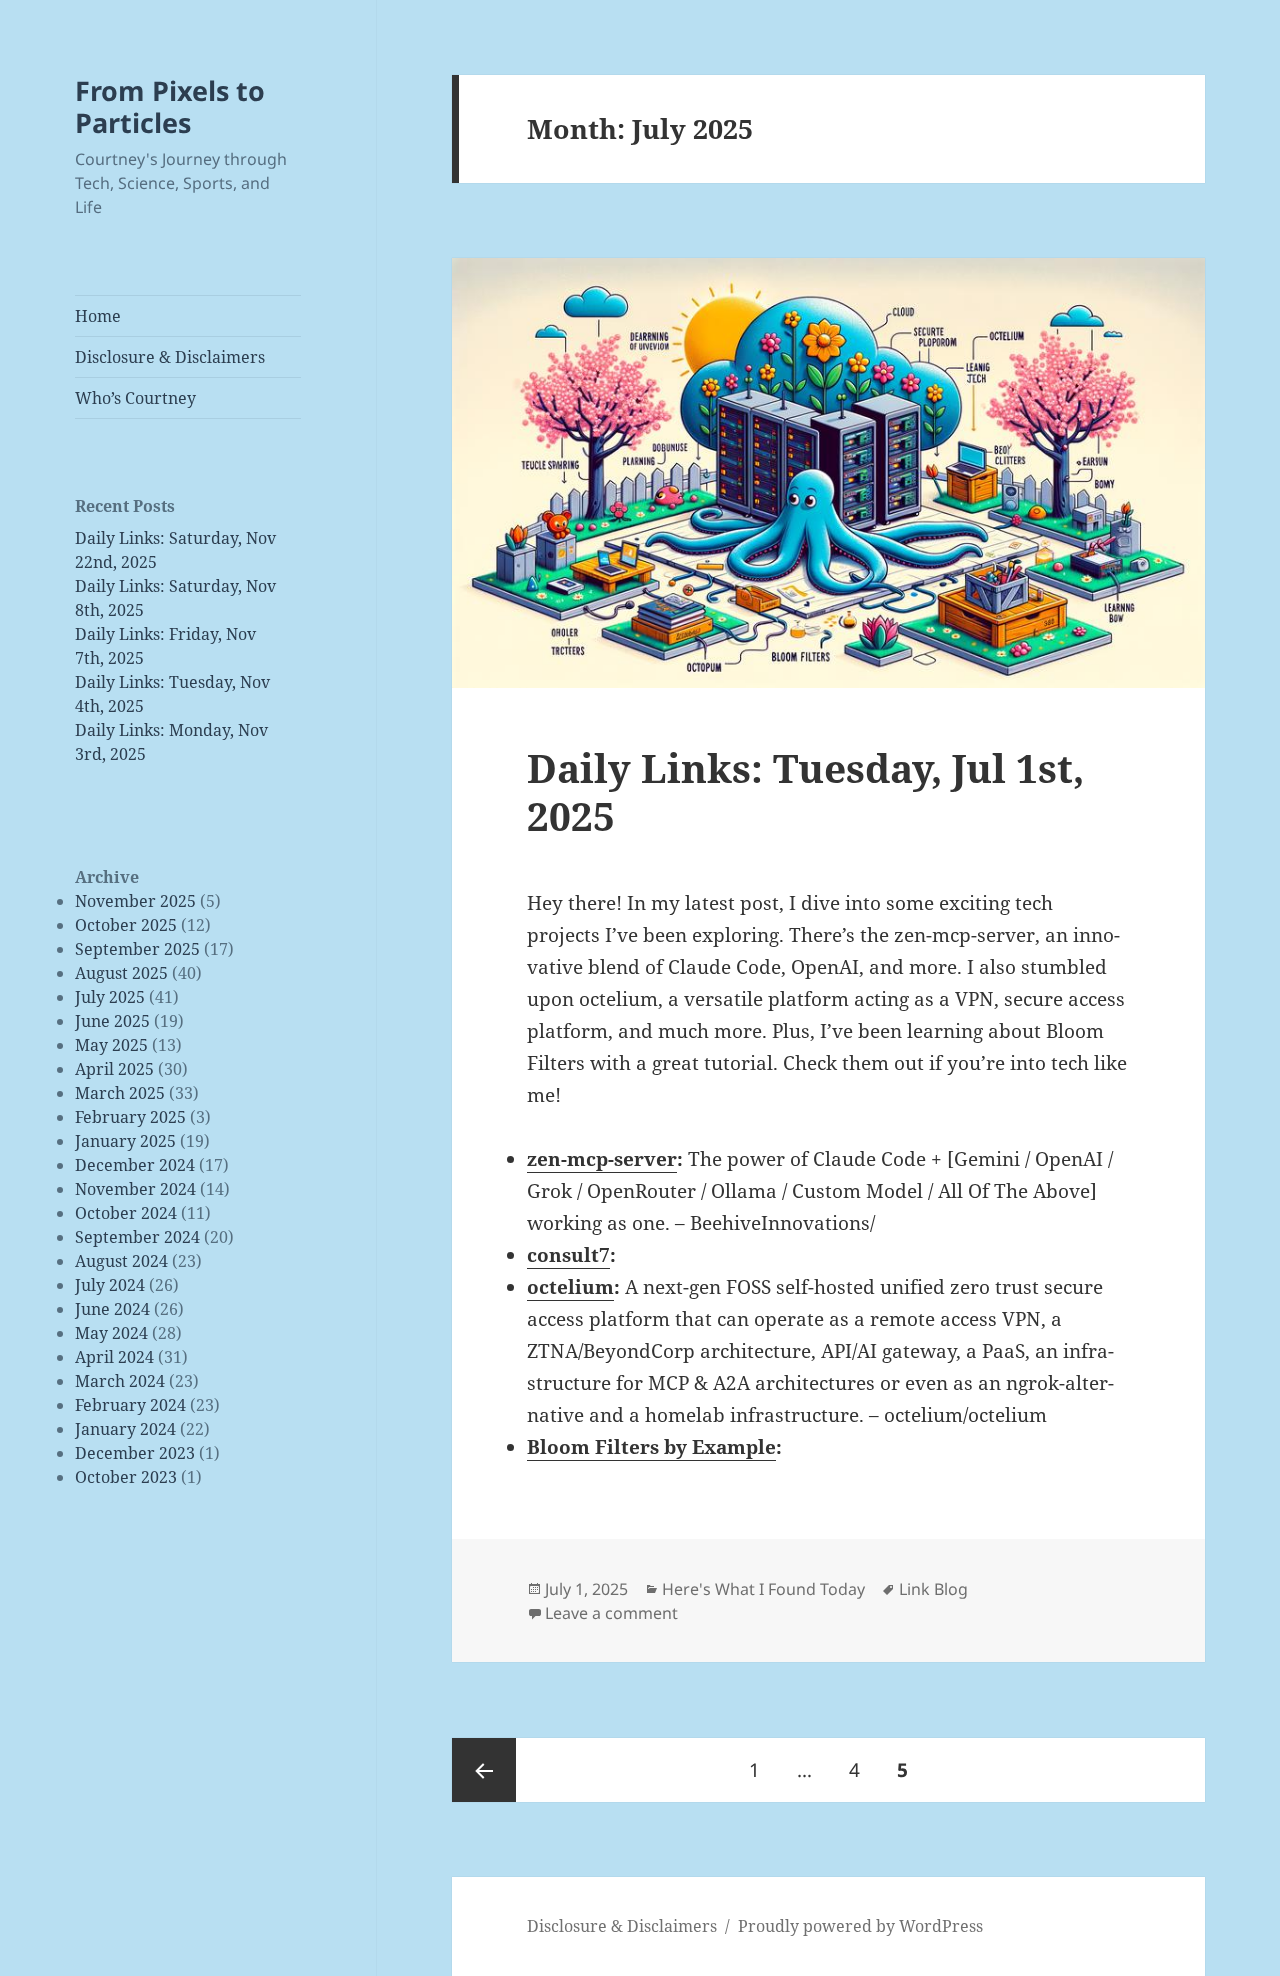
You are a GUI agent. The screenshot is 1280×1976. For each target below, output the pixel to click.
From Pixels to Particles (170, 106)
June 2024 (112, 1309)
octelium (570, 1287)
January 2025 (125, 1141)
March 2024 (120, 1381)
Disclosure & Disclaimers (170, 357)
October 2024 (126, 1213)
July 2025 (110, 997)
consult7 (568, 1255)
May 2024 (111, 1333)
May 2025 (111, 1045)
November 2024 (135, 1189)
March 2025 (120, 1093)
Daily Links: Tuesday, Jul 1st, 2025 (805, 791)
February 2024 (130, 1405)
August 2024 (121, 1261)
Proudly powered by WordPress (860, 1926)
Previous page (484, 1770)
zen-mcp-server (602, 1159)
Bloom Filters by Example (651, 1447)
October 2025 (126, 925)
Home (98, 316)
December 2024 (135, 1165)
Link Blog (933, 1589)
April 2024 (114, 1357)
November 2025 (135, 901)
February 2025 (130, 1117)
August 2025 (121, 973)
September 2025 (137, 949)
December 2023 (135, 1453)
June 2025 (112, 1021)
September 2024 (137, 1237)
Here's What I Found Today (763, 1589)
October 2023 (126, 1477)
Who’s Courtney (135, 398)
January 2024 (125, 1429)
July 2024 (110, 1285)
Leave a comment (611, 1613)
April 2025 (114, 1069)
